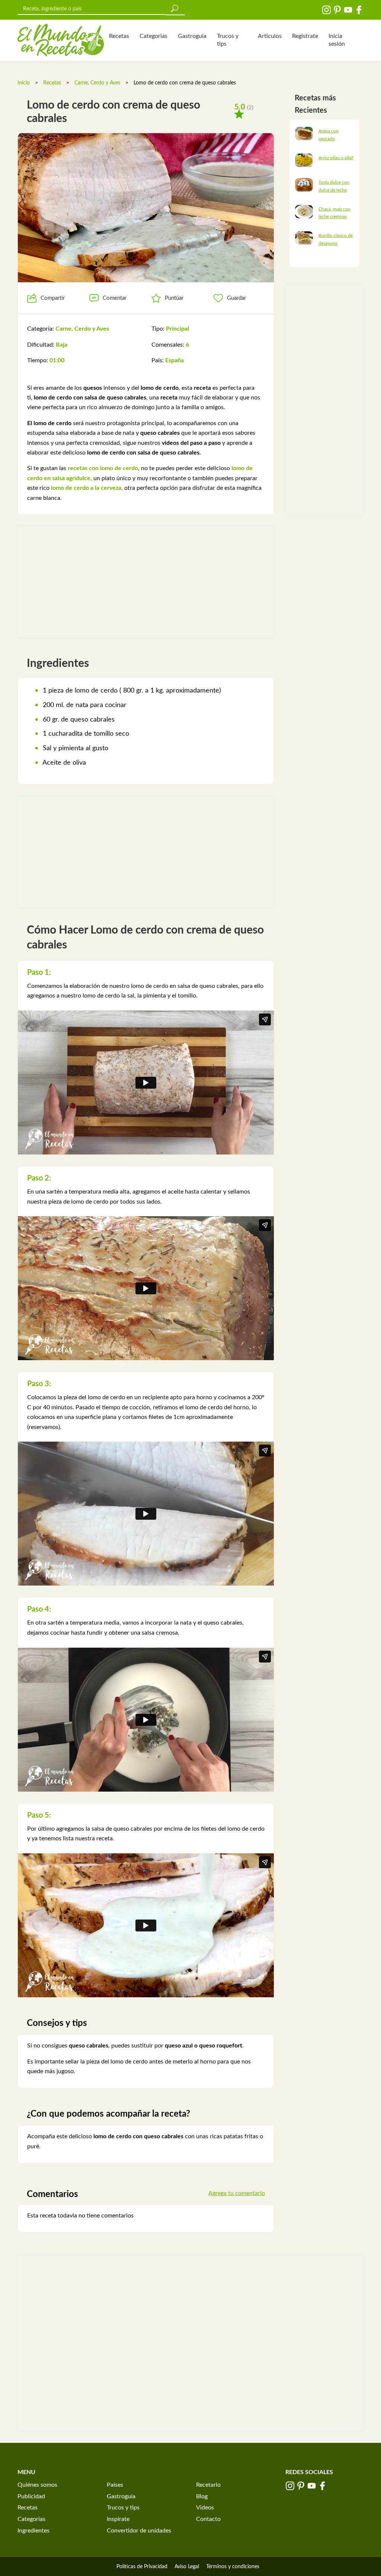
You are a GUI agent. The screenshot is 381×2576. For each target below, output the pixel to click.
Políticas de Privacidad (142, 2567)
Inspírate (118, 2519)
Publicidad (31, 2496)
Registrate (305, 36)
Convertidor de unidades (139, 2531)
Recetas (119, 36)
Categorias (153, 36)
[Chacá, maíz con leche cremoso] (304, 211)
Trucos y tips (228, 40)
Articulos (270, 36)
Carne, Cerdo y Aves (97, 83)
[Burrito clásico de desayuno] (304, 238)
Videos (205, 2508)
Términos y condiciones (233, 2567)
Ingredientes (33, 2531)
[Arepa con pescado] (304, 133)
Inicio (24, 83)
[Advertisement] (146, 582)
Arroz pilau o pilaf (336, 158)
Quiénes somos (37, 2485)
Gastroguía (192, 36)
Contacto (208, 2519)
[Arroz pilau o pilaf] (304, 160)
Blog (202, 2496)
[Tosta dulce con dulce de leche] (304, 184)
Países (115, 2485)
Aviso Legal (187, 2567)
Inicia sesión (337, 40)
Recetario (208, 2485)
